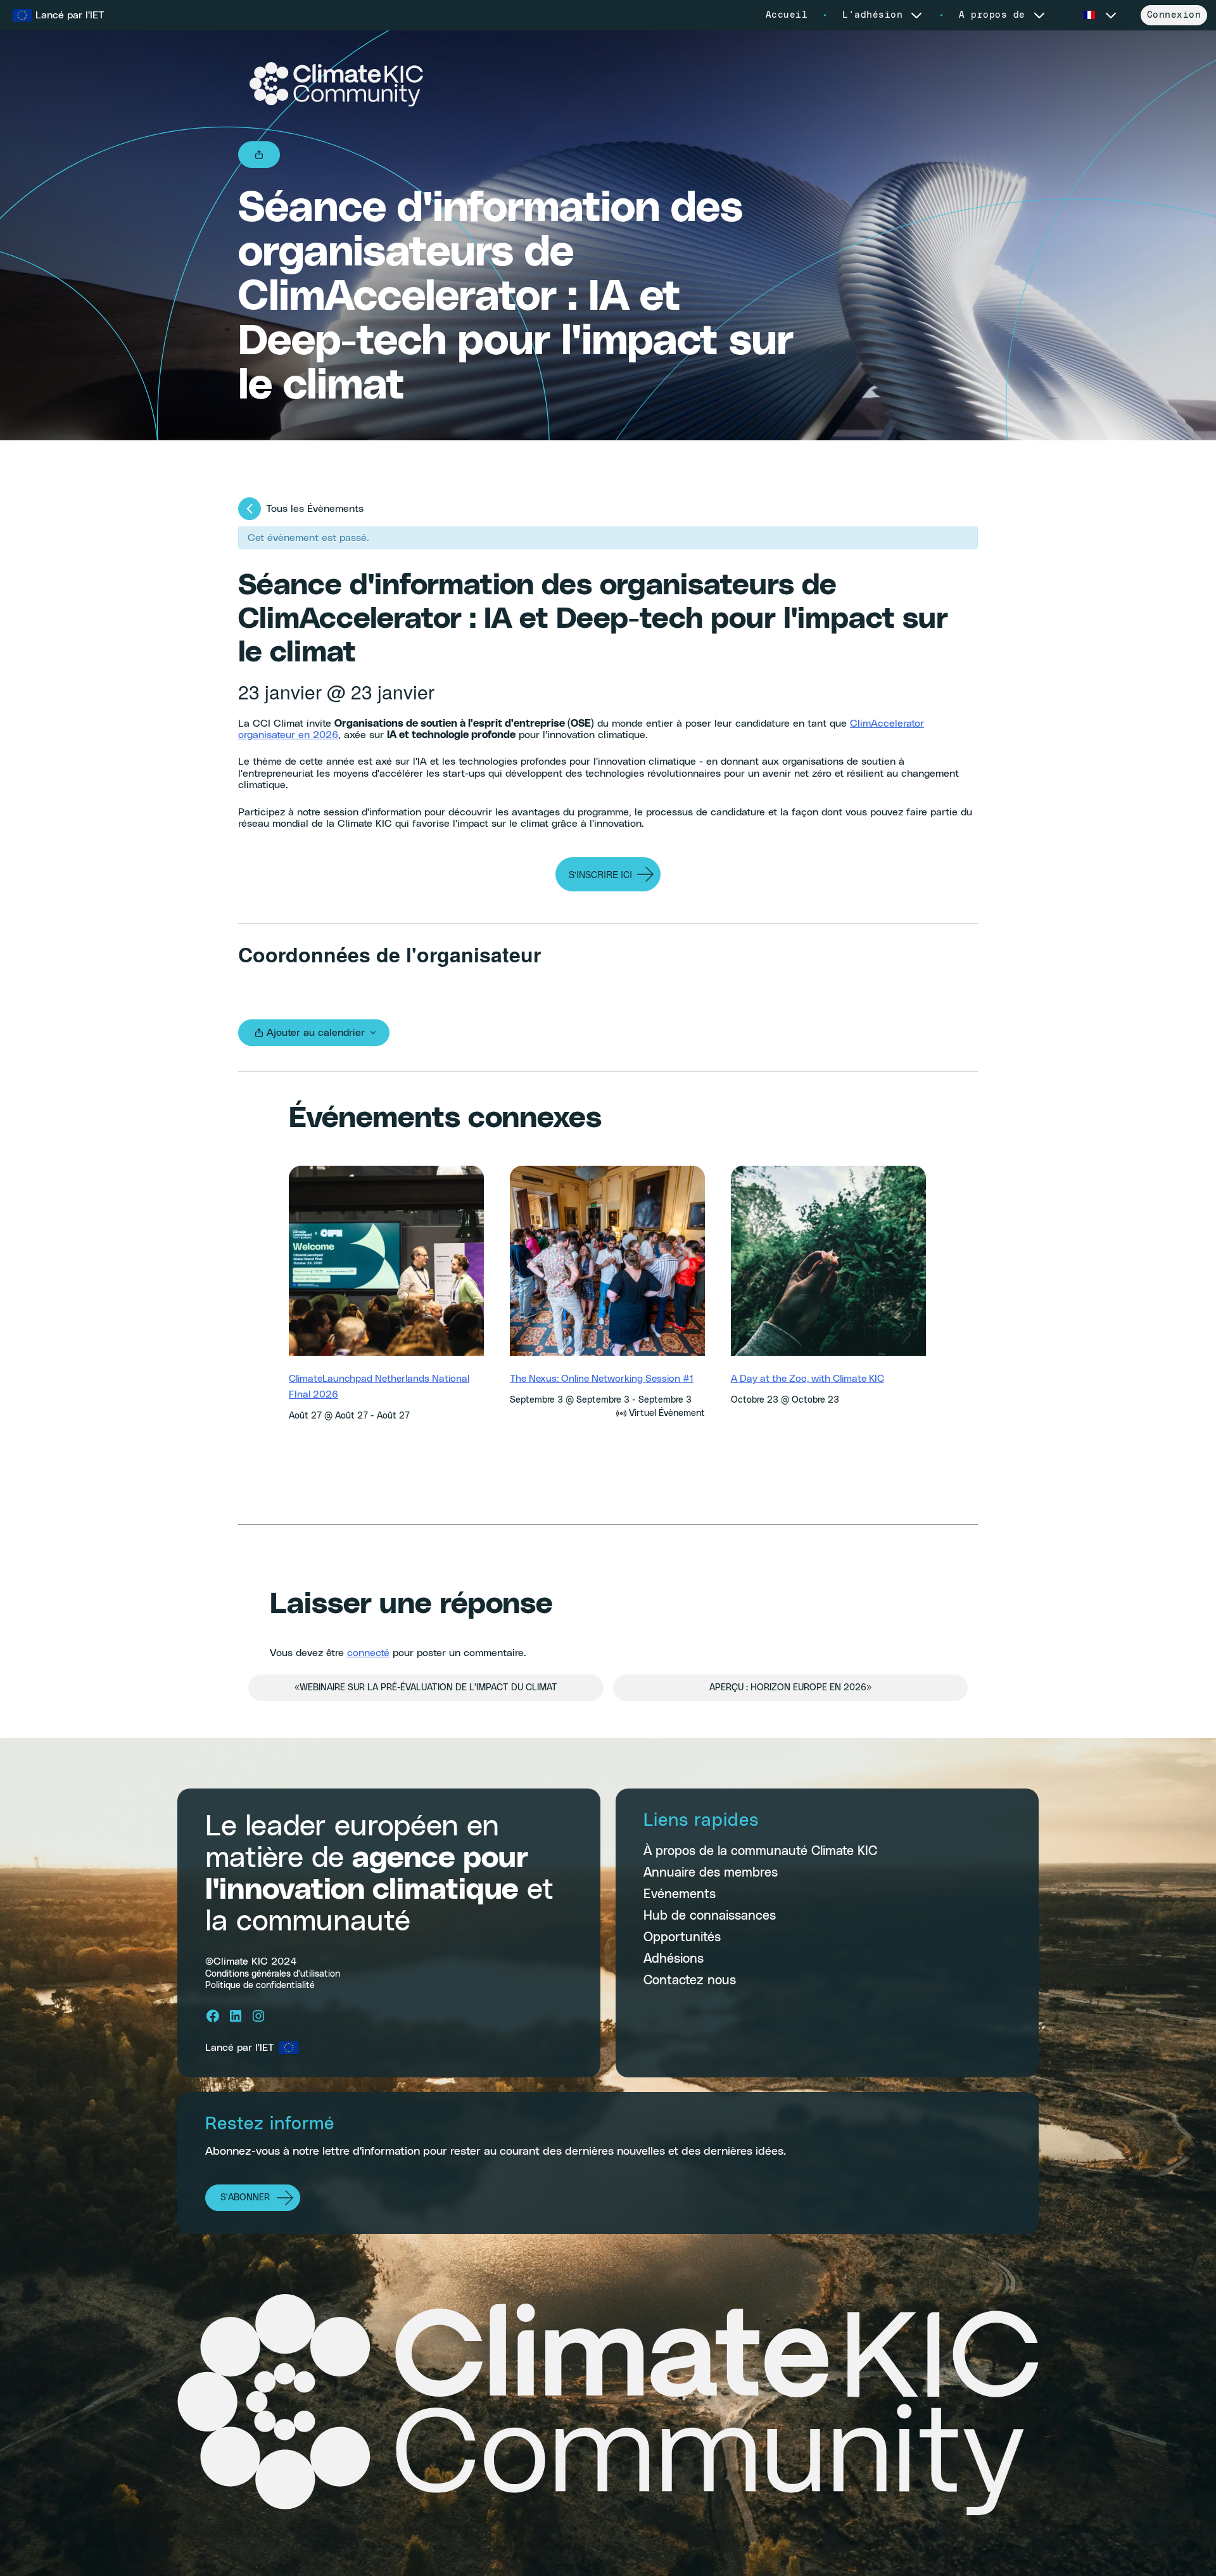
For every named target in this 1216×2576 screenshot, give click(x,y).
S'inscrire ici (600, 874)
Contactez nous (690, 1980)
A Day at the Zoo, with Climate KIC (807, 1379)
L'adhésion (872, 15)
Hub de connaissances (710, 1916)
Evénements (680, 1894)
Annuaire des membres (711, 1873)
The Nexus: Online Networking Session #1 (602, 1379)
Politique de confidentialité (260, 1985)
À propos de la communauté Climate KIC (760, 1851)
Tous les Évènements (315, 509)
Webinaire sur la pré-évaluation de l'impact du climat (426, 1688)
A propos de (992, 15)
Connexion (1174, 15)
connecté (368, 1653)
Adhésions (674, 1959)
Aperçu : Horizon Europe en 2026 (790, 1688)
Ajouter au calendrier (316, 1033)
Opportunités (682, 1937)
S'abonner (245, 2198)
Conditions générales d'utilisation (273, 1973)
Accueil (787, 15)
